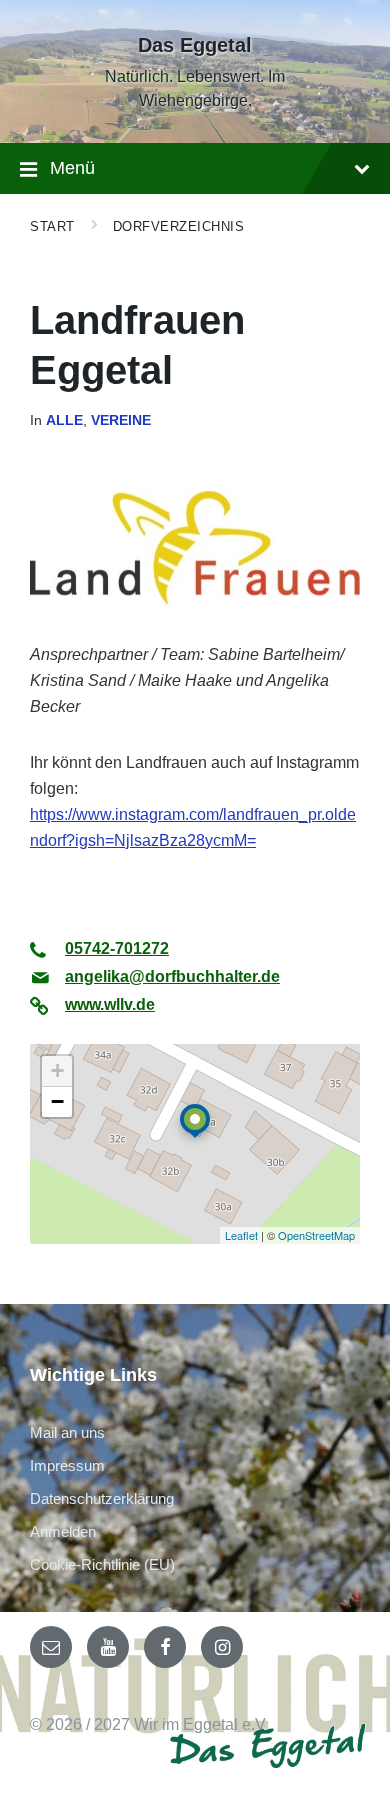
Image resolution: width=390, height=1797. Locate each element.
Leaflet (241, 1235)
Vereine (121, 420)
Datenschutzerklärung (102, 1498)
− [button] (57, 1101)
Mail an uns (67, 1432)
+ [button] (57, 1070)
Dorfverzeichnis (179, 226)
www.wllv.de (110, 1004)
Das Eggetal (195, 45)
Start (52, 226)
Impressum (67, 1465)
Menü (72, 168)
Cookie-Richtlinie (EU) (102, 1564)
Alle (64, 420)
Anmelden (63, 1531)
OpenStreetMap (316, 1235)
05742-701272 (117, 948)
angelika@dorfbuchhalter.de (172, 976)
